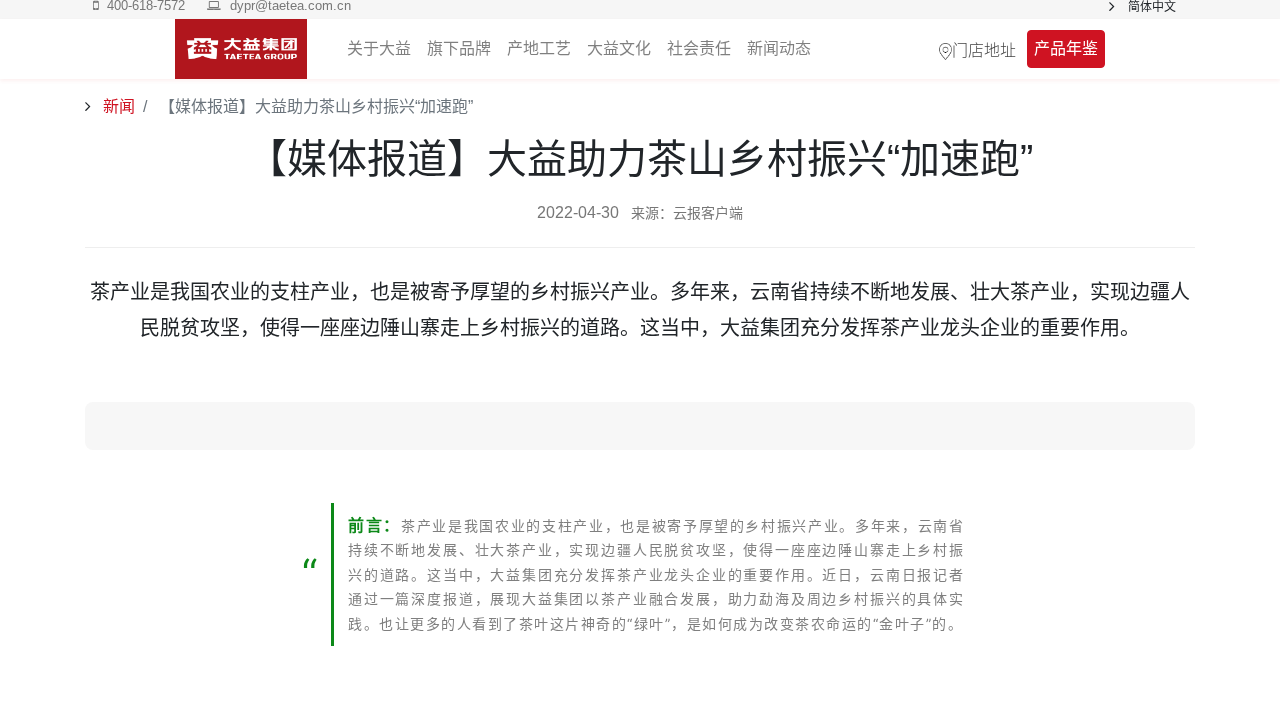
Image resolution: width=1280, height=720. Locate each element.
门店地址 (984, 49)
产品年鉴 (1066, 48)
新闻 (117, 106)
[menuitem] (779, 49)
